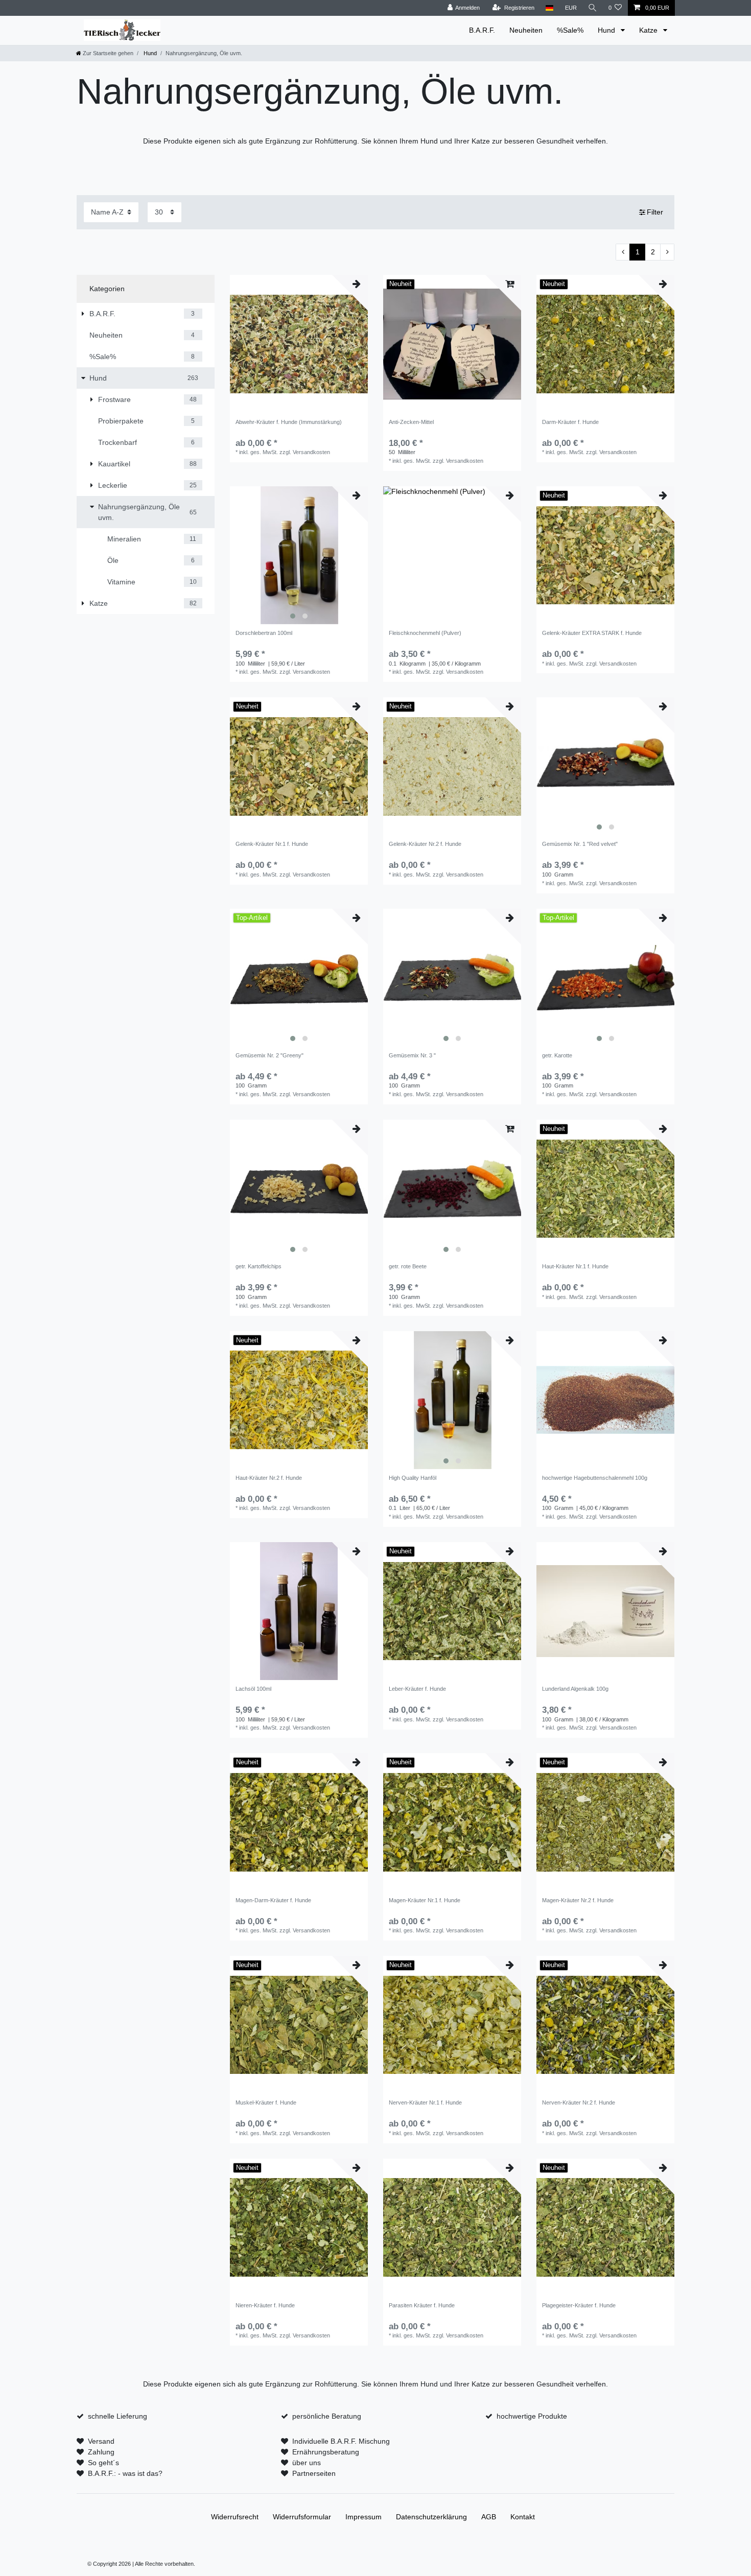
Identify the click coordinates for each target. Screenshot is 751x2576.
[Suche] (593, 8)
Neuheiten (526, 30)
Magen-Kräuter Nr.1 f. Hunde (425, 1900)
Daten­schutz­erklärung (431, 2517)
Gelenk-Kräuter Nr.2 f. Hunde (425, 844)
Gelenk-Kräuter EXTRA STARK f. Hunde (592, 633)
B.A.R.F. (482, 30)
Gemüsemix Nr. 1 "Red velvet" (580, 844)
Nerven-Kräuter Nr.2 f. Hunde (579, 2102)
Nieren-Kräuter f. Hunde (265, 2305)
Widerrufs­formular (302, 2517)
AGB (489, 2517)
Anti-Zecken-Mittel (411, 422)
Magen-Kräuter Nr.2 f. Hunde (578, 1900)
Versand (101, 2441)
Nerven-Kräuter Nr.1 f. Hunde (425, 2102)
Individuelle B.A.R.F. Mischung (341, 2441)
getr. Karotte (557, 1055)
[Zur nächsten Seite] (667, 252)
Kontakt (523, 2517)
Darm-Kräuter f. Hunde (570, 422)
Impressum (363, 2517)
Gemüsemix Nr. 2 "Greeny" (269, 1055)
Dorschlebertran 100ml (264, 633)
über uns (307, 2463)
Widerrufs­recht (235, 2517)
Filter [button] (655, 212)
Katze (649, 30)
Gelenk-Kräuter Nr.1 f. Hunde (272, 844)
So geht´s (103, 2463)
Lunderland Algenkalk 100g (575, 1689)
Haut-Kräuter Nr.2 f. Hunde (269, 1478)
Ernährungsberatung (326, 2452)
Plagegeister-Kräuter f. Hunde (579, 2305)
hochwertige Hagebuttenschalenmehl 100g (595, 1478)
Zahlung (101, 2452)
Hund (607, 30)
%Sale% (570, 30)
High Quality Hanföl (413, 1478)
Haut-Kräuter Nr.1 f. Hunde (575, 1266)
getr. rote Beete (408, 1266)
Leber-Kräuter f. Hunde (417, 1689)
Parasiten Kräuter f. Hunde (422, 2305)
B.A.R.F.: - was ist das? (125, 2473)
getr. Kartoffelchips (259, 1266)
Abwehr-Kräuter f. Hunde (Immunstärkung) (289, 422)
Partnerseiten (314, 2473)
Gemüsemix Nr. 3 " (412, 1055)
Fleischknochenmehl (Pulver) (425, 633)
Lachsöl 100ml (253, 1689)
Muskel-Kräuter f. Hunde (266, 2102)
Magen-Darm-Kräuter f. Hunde (273, 1900)
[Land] (549, 8)
